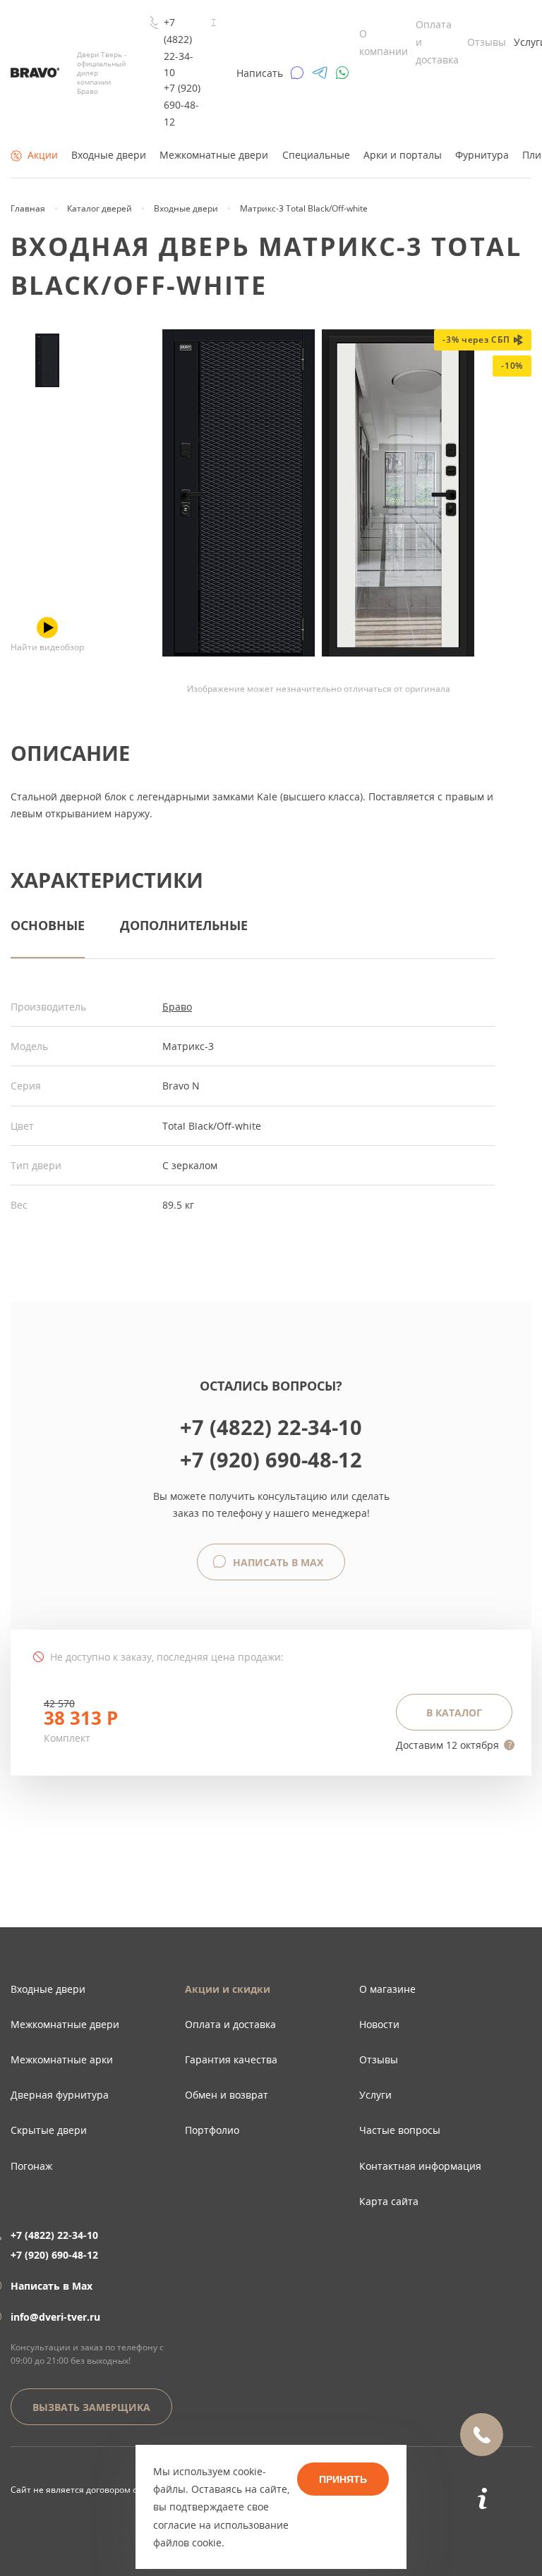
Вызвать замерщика (91, 2407)
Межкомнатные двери (214, 155)
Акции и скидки (228, 1989)
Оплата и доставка (230, 2024)
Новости (379, 2024)
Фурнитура (482, 155)
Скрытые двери (49, 2130)
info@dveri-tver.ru (55, 2317)
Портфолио (212, 2130)
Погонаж (31, 2166)
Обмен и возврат (227, 2095)
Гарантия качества (231, 2059)
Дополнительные (184, 925)
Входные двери (109, 155)
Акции (43, 155)
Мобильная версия (51, 2504)
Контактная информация (420, 2166)
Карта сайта (389, 2201)
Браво (177, 1007)
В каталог (454, 1713)
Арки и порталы (403, 155)
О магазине (387, 1989)
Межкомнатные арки (62, 2059)
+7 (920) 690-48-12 (182, 105)
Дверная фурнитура (60, 2095)
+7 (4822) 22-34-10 (179, 47)
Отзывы (487, 42)
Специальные (316, 155)
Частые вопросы (400, 2130)
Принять (343, 2479)
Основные (48, 925)
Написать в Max (277, 1562)
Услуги (375, 2095)
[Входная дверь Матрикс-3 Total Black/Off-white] (47, 360)
